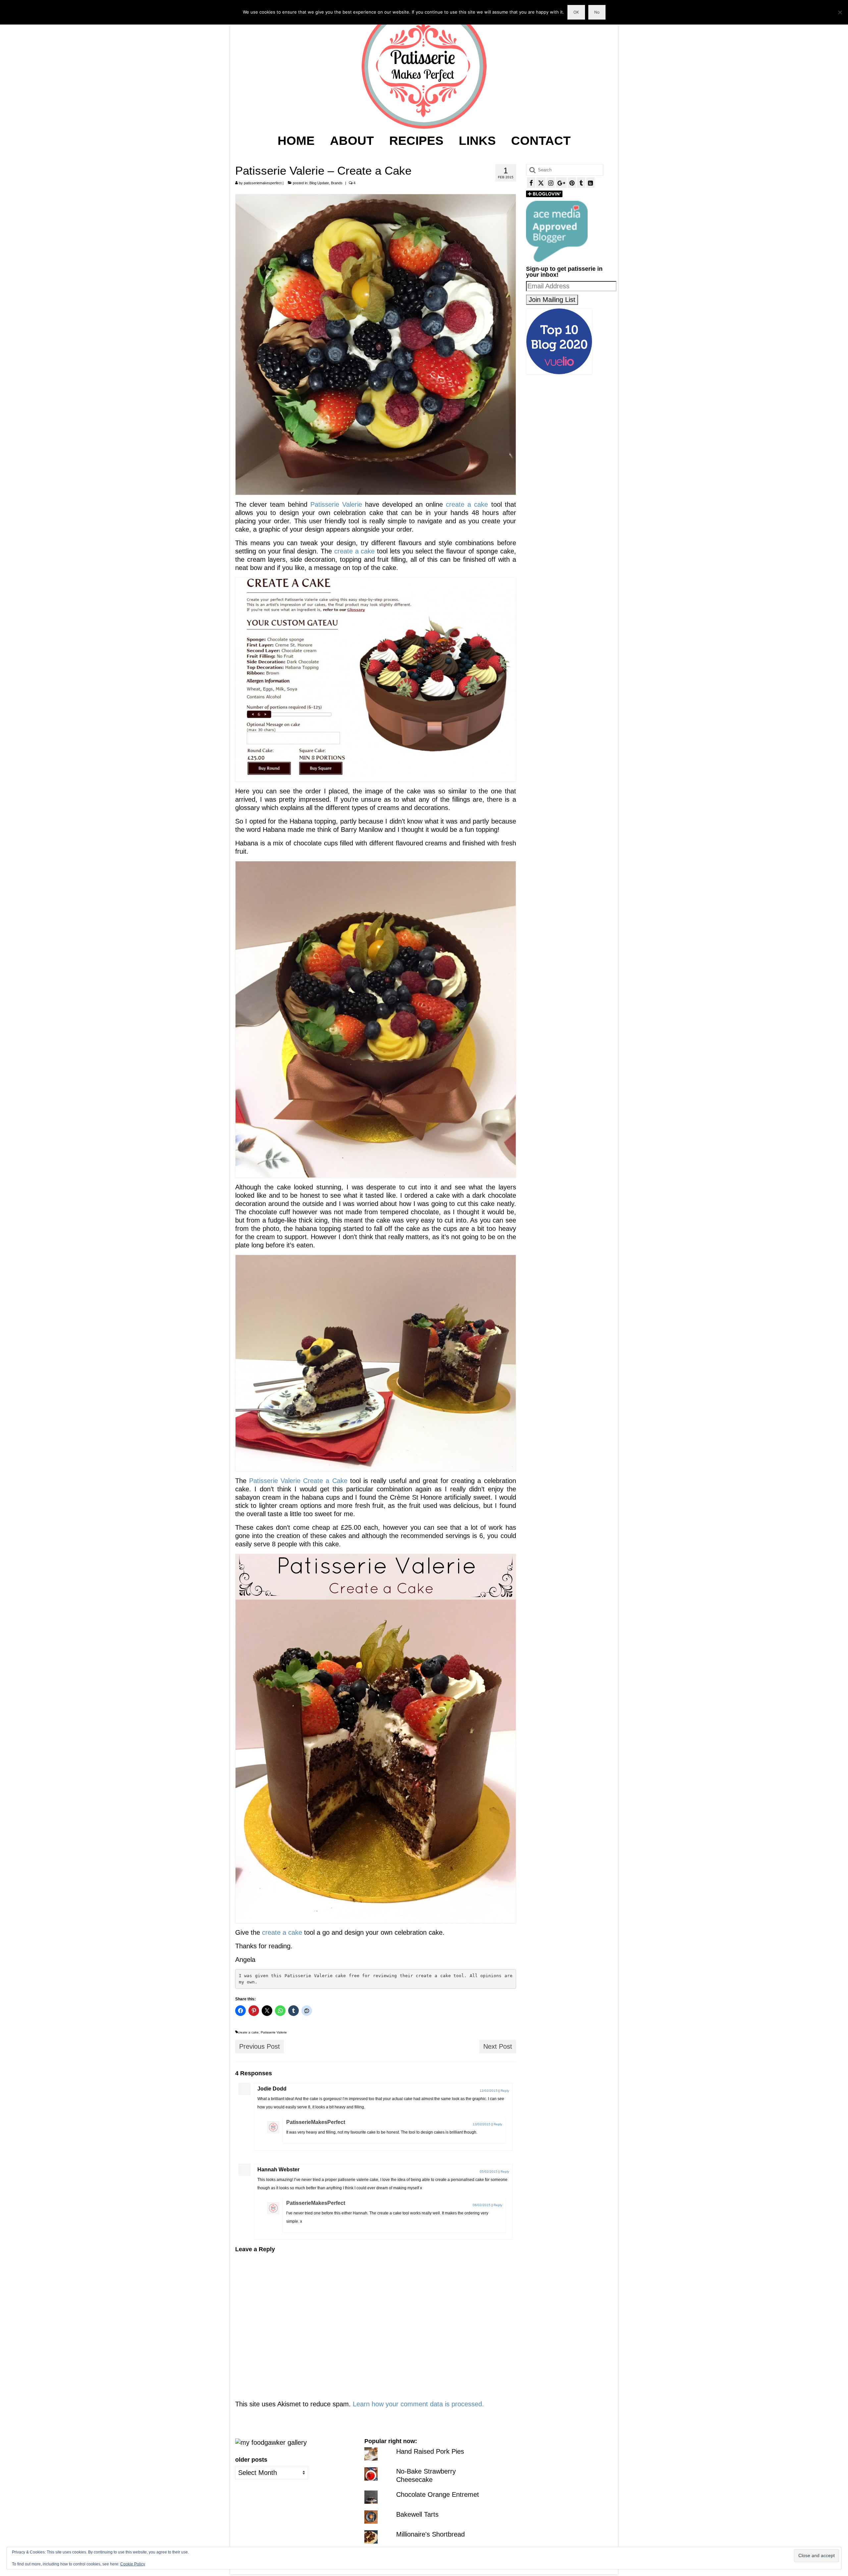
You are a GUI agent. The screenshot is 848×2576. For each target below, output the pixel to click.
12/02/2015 (489, 2091)
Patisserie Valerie (336, 504)
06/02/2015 (482, 2205)
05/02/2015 (489, 2172)
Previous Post (260, 2046)
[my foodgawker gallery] (271, 2442)
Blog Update (319, 183)
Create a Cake (325, 1481)
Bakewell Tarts (417, 2514)
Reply (505, 2091)
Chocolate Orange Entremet (438, 2494)
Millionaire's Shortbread (430, 2534)
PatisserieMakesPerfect (316, 2122)
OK (576, 12)
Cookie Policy (133, 2564)
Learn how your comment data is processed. (418, 2404)
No (597, 12)
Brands (337, 183)
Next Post (498, 2046)
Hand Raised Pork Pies (430, 2451)
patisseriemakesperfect (263, 183)
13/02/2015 (482, 2124)
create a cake (467, 504)
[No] (840, 12)
